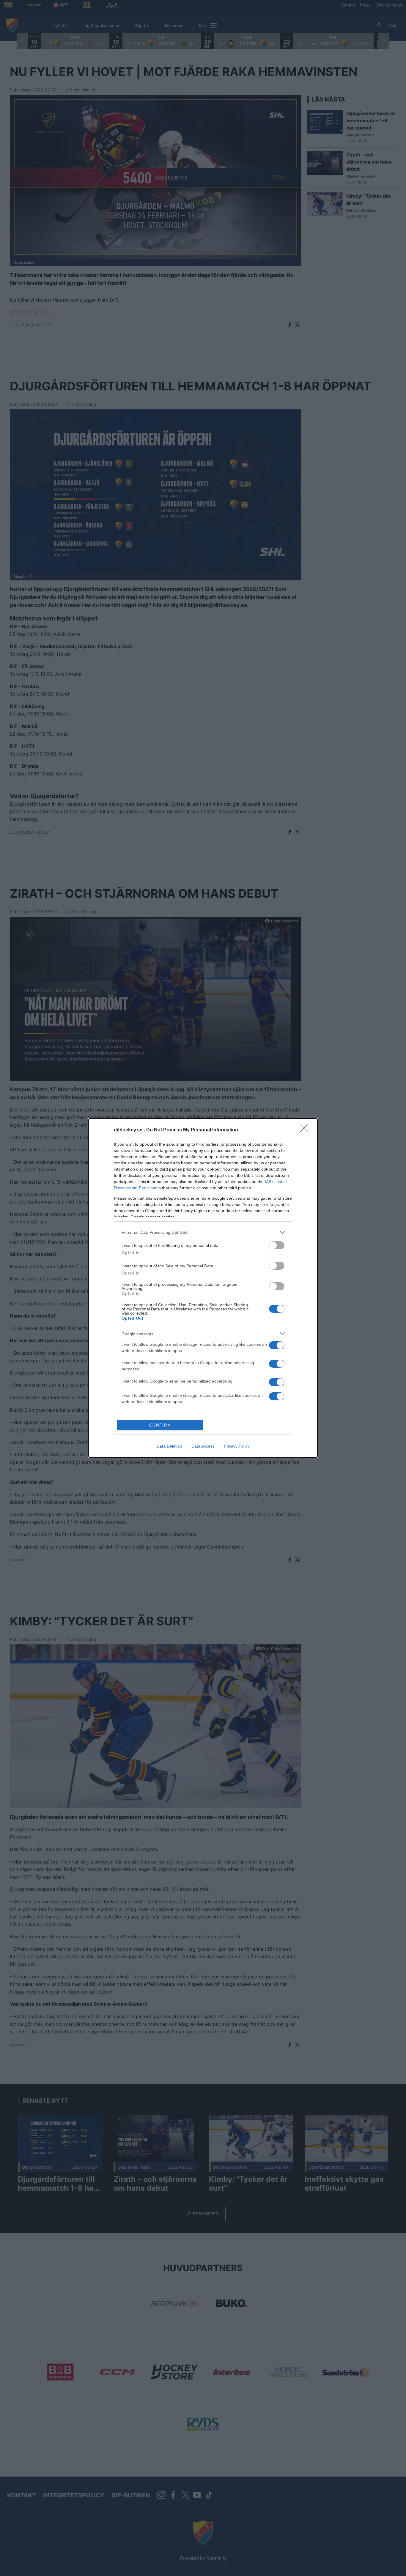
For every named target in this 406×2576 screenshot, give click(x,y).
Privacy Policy (237, 1446)
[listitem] (203, 1232)
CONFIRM (160, 1425)
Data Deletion (169, 1446)
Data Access (203, 1446)
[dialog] (203, 1288)
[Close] (306, 1130)
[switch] (277, 1245)
